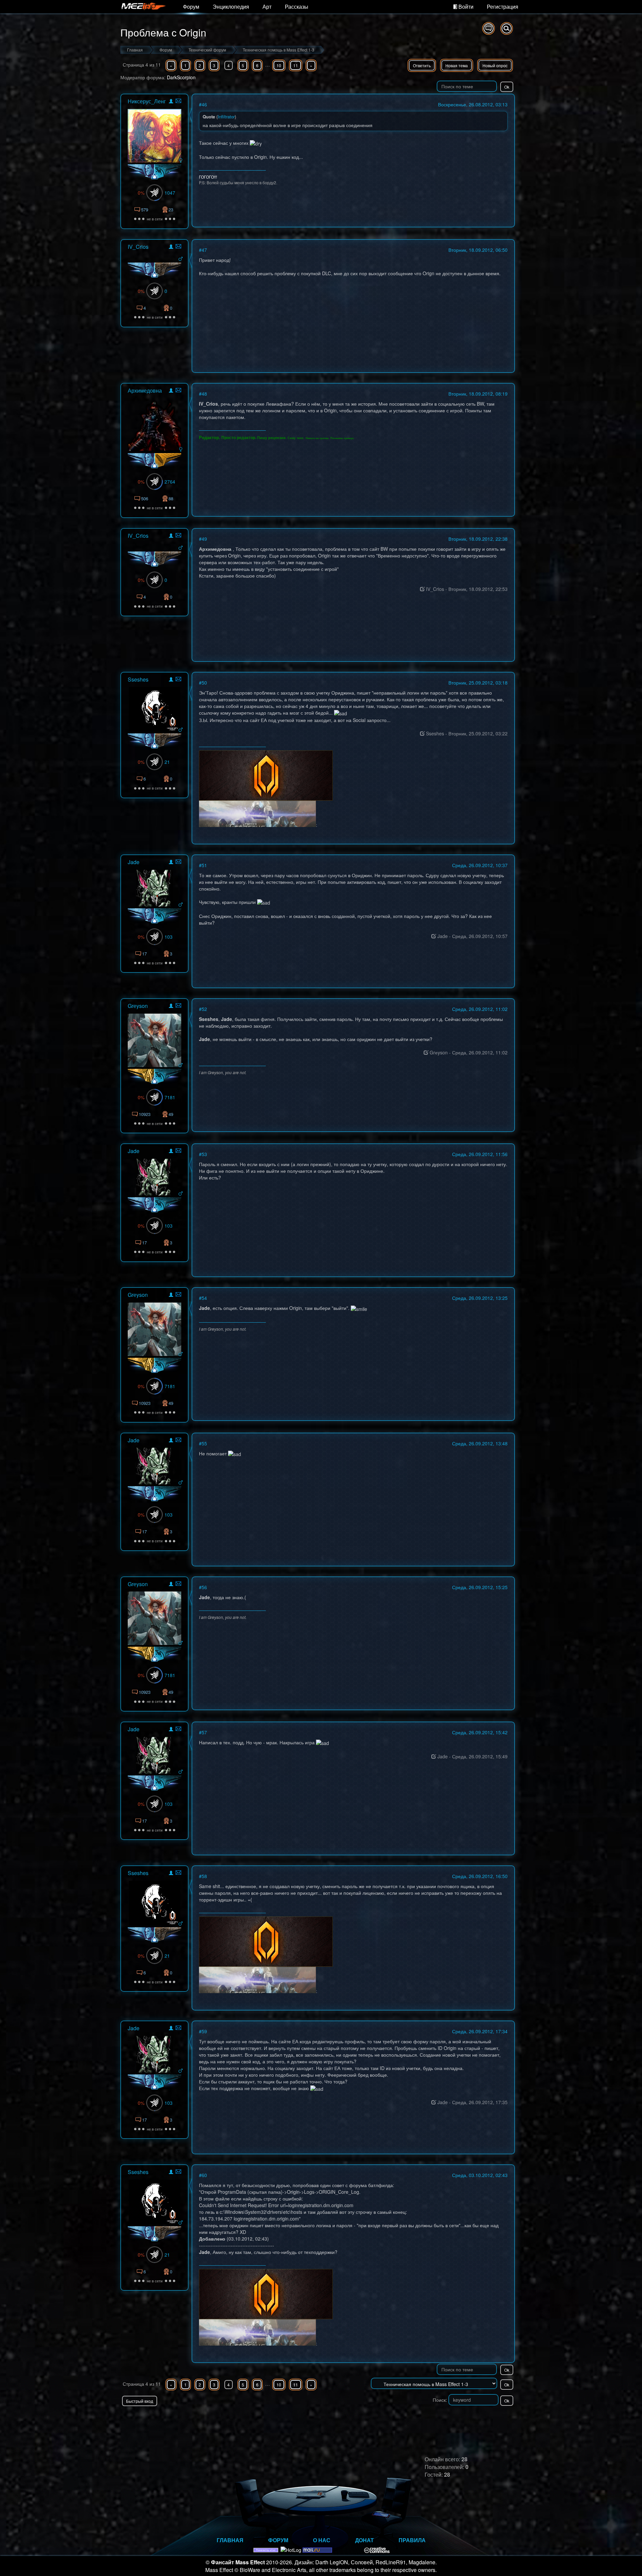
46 (204, 104)
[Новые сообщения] (489, 28)
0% (141, 193)
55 (204, 1443)
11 (296, 65)
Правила (412, 2540)
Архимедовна (145, 390)
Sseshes (138, 679)
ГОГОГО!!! (208, 177)
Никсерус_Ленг (147, 101)
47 (204, 250)
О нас (322, 2540)
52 (204, 1009)
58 (204, 1876)
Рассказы (297, 7)
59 (204, 2031)
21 (167, 762)
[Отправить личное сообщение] (178, 101)
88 (171, 498)
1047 (170, 193)
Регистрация (503, 7)
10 (279, 65)
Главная (230, 2540)
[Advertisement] (437, 2419)
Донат (364, 2540)
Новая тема (457, 65)
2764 (170, 482)
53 (204, 1154)
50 (204, 683)
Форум (191, 7)
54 (204, 1298)
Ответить (422, 65)
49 (204, 539)
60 (204, 2175)
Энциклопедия (231, 7)
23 (171, 210)
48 (204, 394)
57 (204, 1732)
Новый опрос (495, 65)
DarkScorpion (181, 77)
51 (204, 865)
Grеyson (138, 1006)
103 (169, 937)
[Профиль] (171, 102)
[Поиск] (507, 28)
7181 (170, 1097)
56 (204, 1587)
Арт (267, 7)
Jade (134, 862)
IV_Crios (138, 247)
